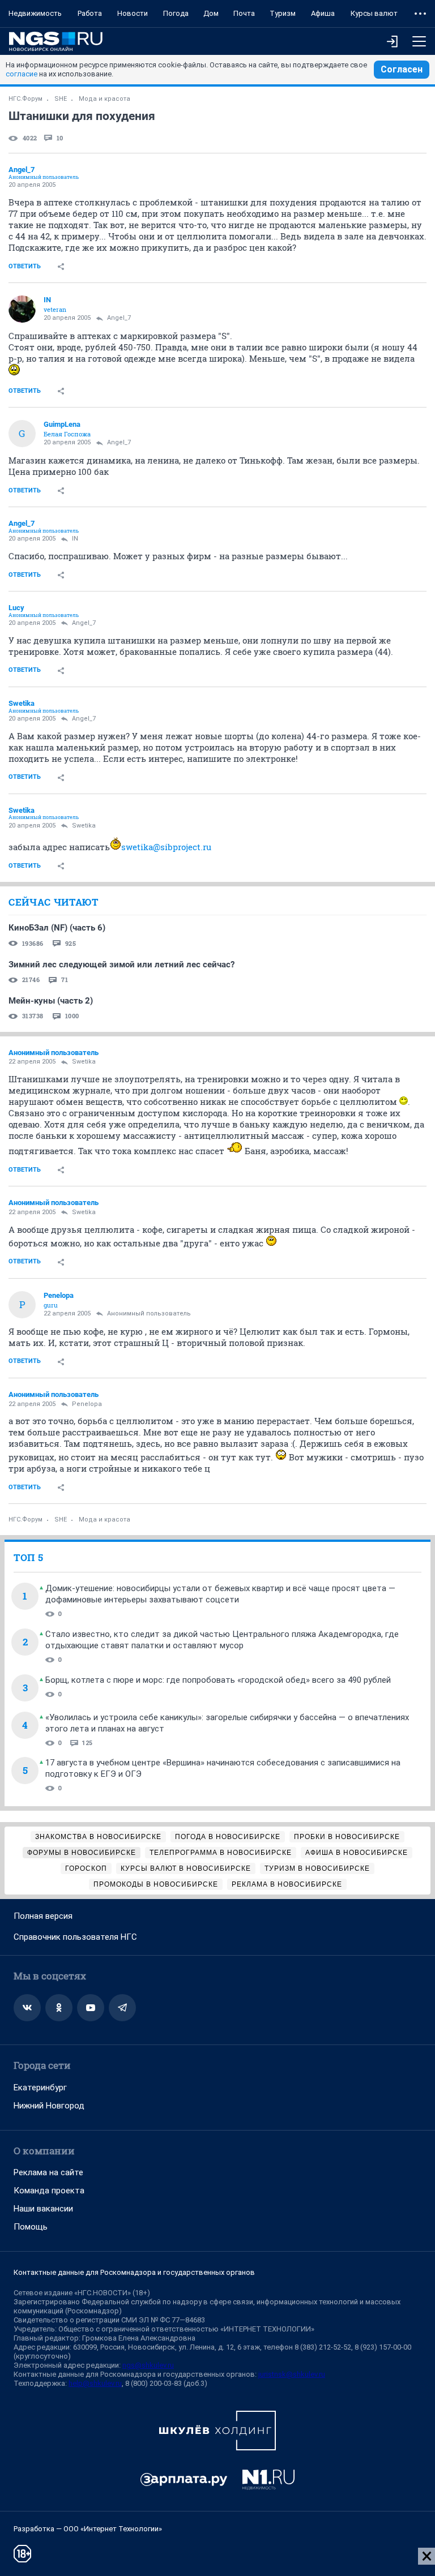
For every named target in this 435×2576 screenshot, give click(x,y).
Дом (211, 13)
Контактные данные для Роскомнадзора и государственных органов (134, 2272)
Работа (90, 13)
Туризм (283, 13)
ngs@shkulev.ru (148, 2365)
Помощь (31, 2227)
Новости (133, 13)
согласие (22, 74)
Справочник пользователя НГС (75, 1937)
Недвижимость (35, 13)
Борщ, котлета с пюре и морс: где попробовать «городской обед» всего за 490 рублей (218, 1680)
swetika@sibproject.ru (166, 847)
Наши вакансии (43, 2209)
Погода (176, 13)
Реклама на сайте (48, 2172)
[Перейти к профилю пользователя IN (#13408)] (22, 309)
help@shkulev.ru (95, 2383)
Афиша (323, 13)
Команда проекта (49, 2191)
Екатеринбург (40, 2088)
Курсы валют (374, 13)
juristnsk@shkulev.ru (292, 2374)
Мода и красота (105, 99)
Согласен (402, 69)
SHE (61, 99)
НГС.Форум (25, 99)
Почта (244, 13)
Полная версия (43, 1916)
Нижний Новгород (49, 2106)
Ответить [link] (25, 266)
